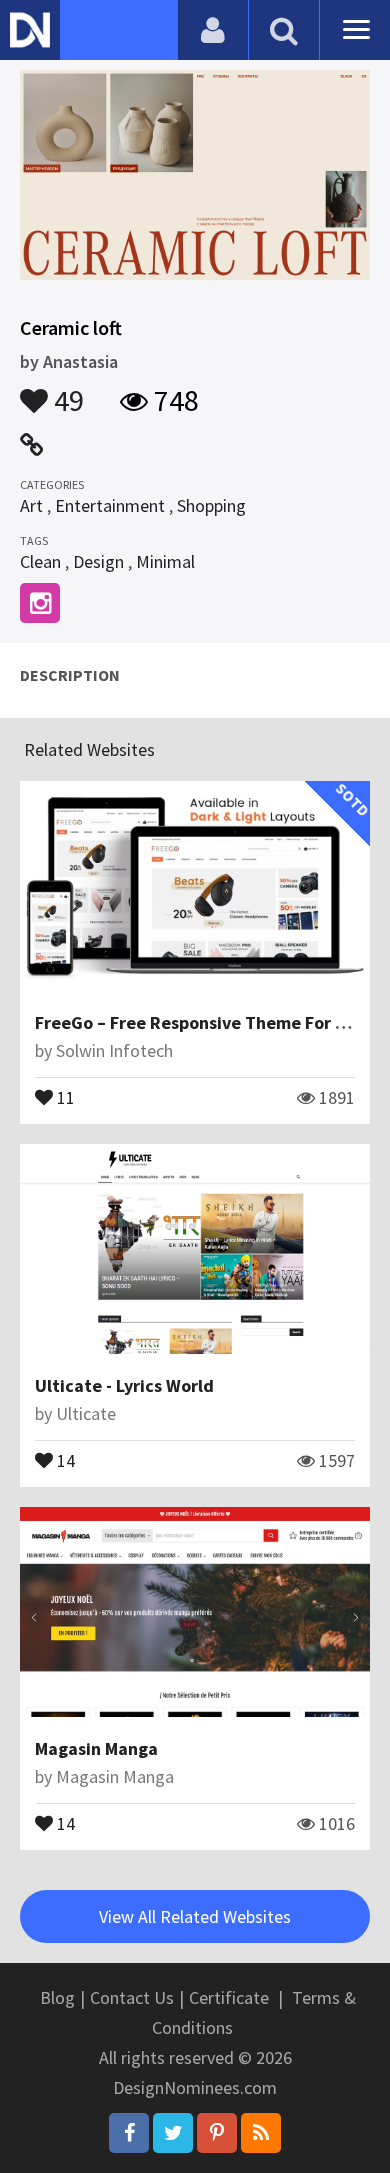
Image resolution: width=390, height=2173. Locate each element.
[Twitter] (173, 2133)
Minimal (165, 561)
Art (31, 505)
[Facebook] (129, 2133)
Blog (57, 1997)
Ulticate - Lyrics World (124, 1385)
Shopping (211, 505)
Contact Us (132, 1997)
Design (98, 561)
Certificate (229, 1997)
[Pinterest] (217, 2133)
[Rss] (261, 2133)
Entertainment (110, 505)
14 (64, 1459)
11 (64, 1096)
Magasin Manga (96, 1748)
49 (66, 391)
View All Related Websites (195, 1916)
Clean (40, 561)
